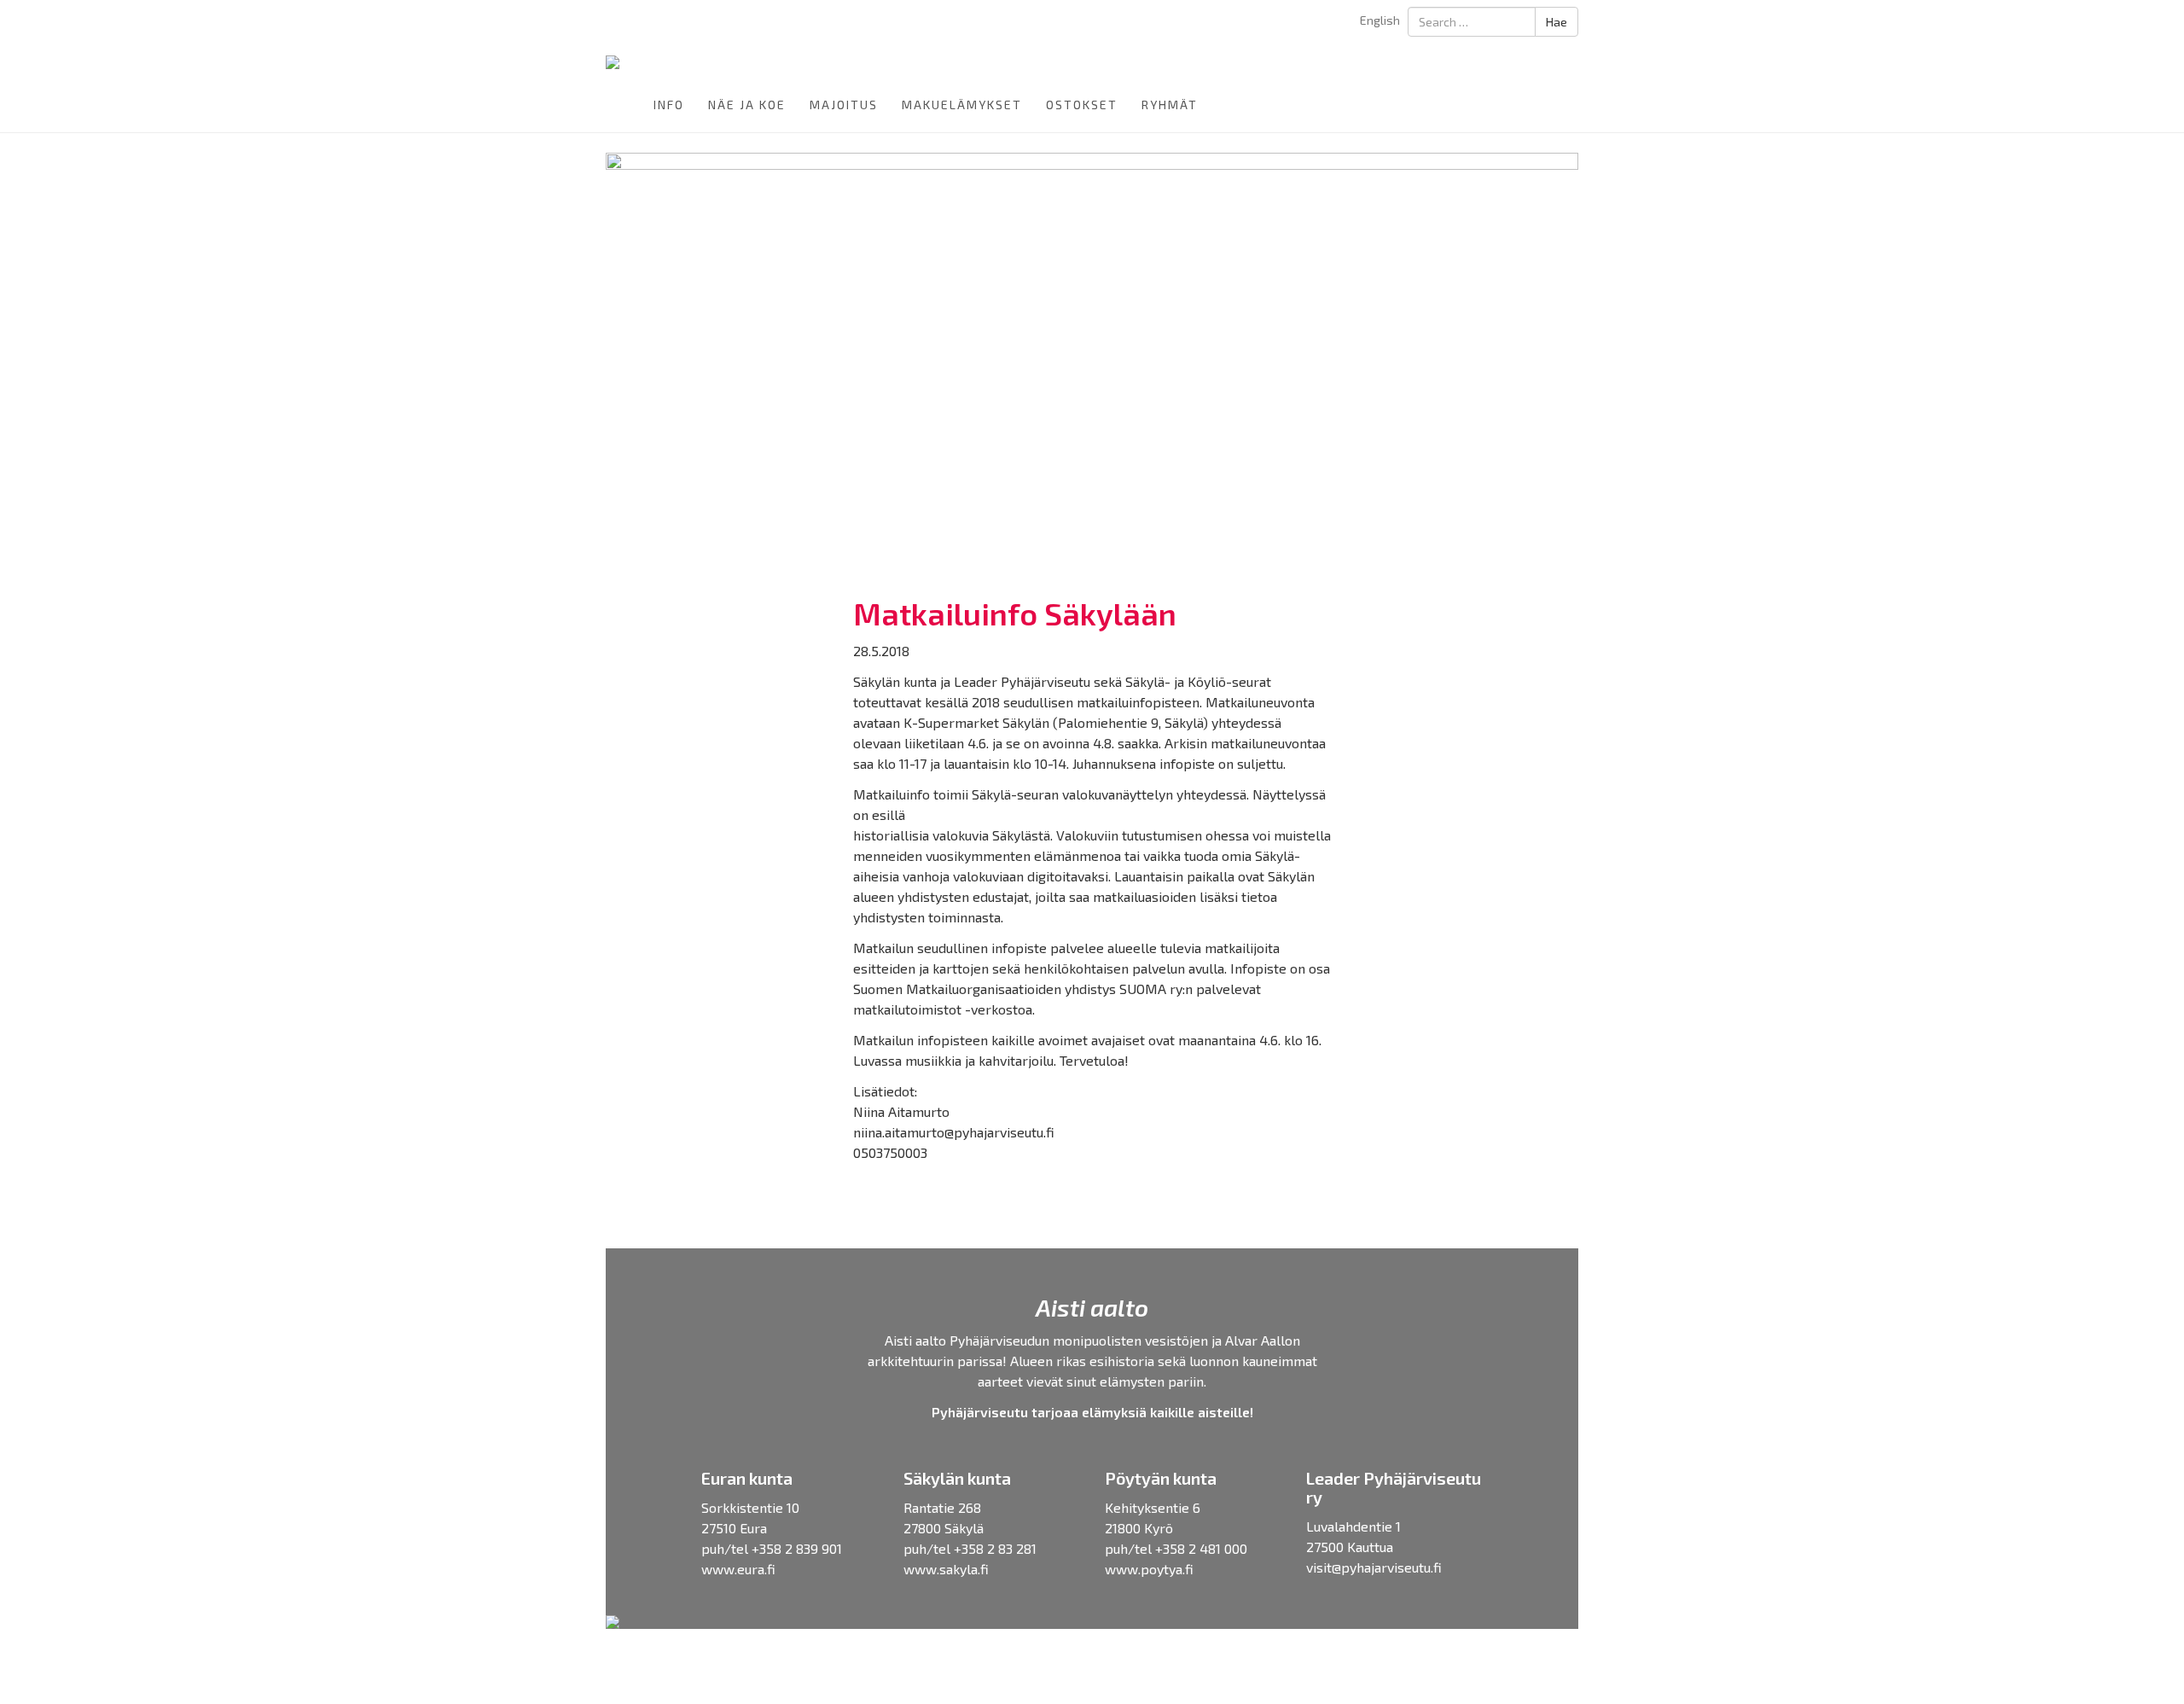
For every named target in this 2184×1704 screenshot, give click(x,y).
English (1380, 20)
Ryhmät (1170, 105)
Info (669, 105)
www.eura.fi (738, 1569)
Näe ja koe (747, 105)
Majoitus (844, 105)
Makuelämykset (962, 105)
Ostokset (1082, 105)
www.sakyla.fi (946, 1569)
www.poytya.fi (1149, 1569)
